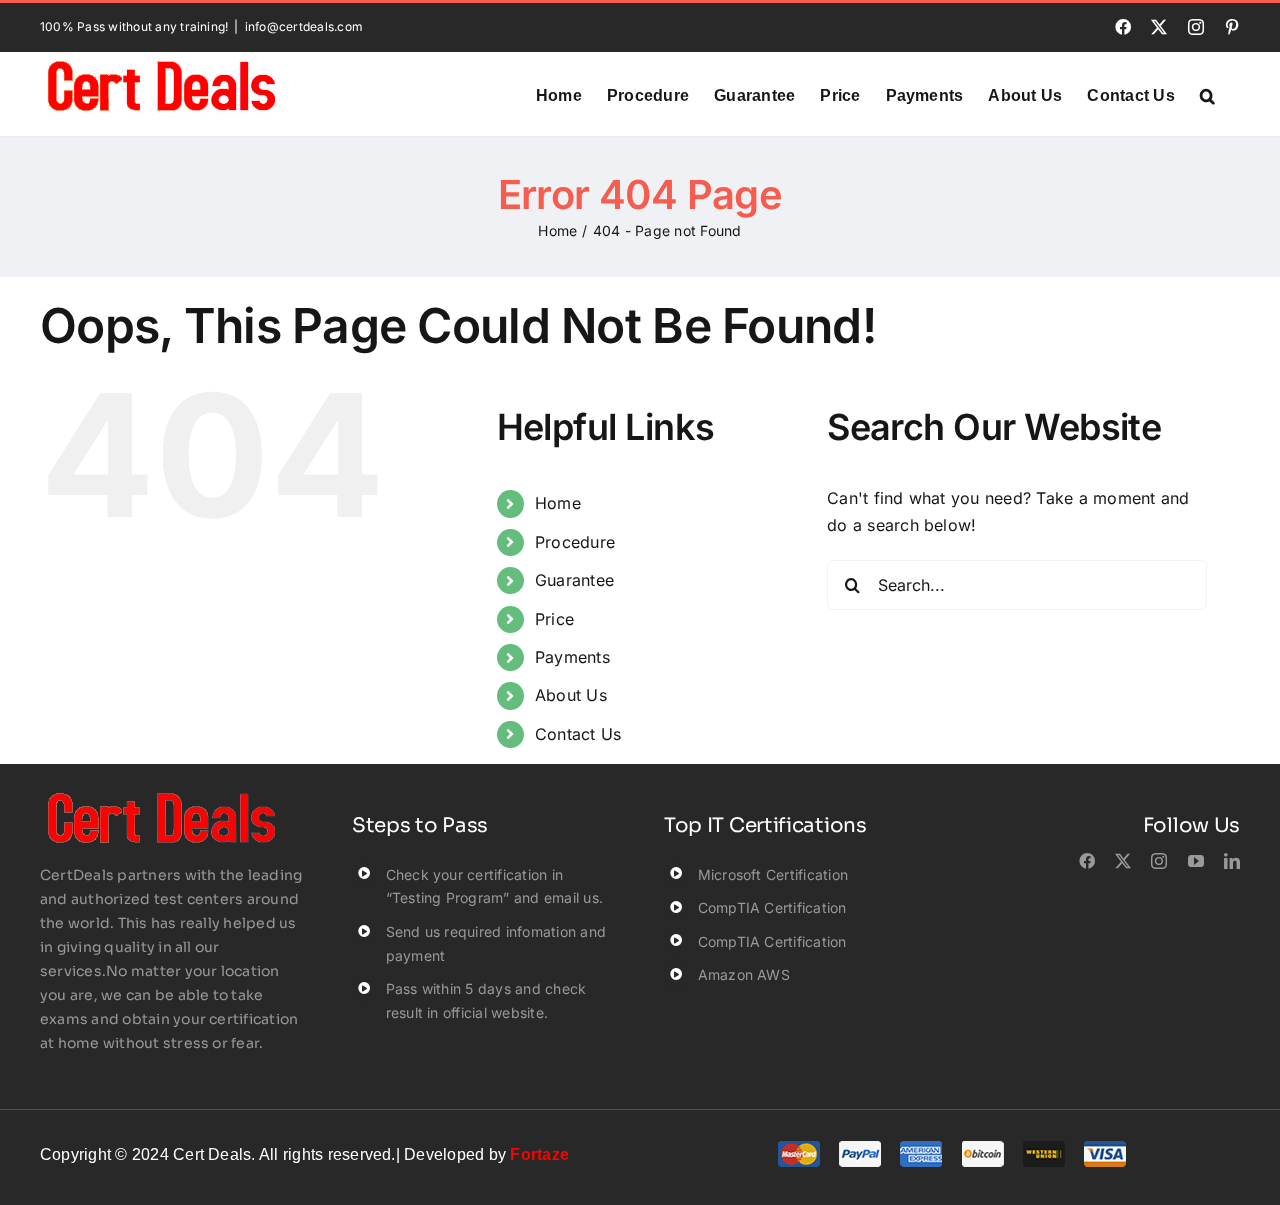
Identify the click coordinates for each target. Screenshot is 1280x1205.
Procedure (575, 542)
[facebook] (1087, 861)
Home (558, 503)
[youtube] (1196, 861)
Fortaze (539, 1154)
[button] (1207, 94)
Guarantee (574, 580)
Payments (572, 657)
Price (554, 619)
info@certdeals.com (304, 26)
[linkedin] (1232, 861)
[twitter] (1123, 861)
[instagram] (1159, 861)
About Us (571, 695)
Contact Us (578, 734)
